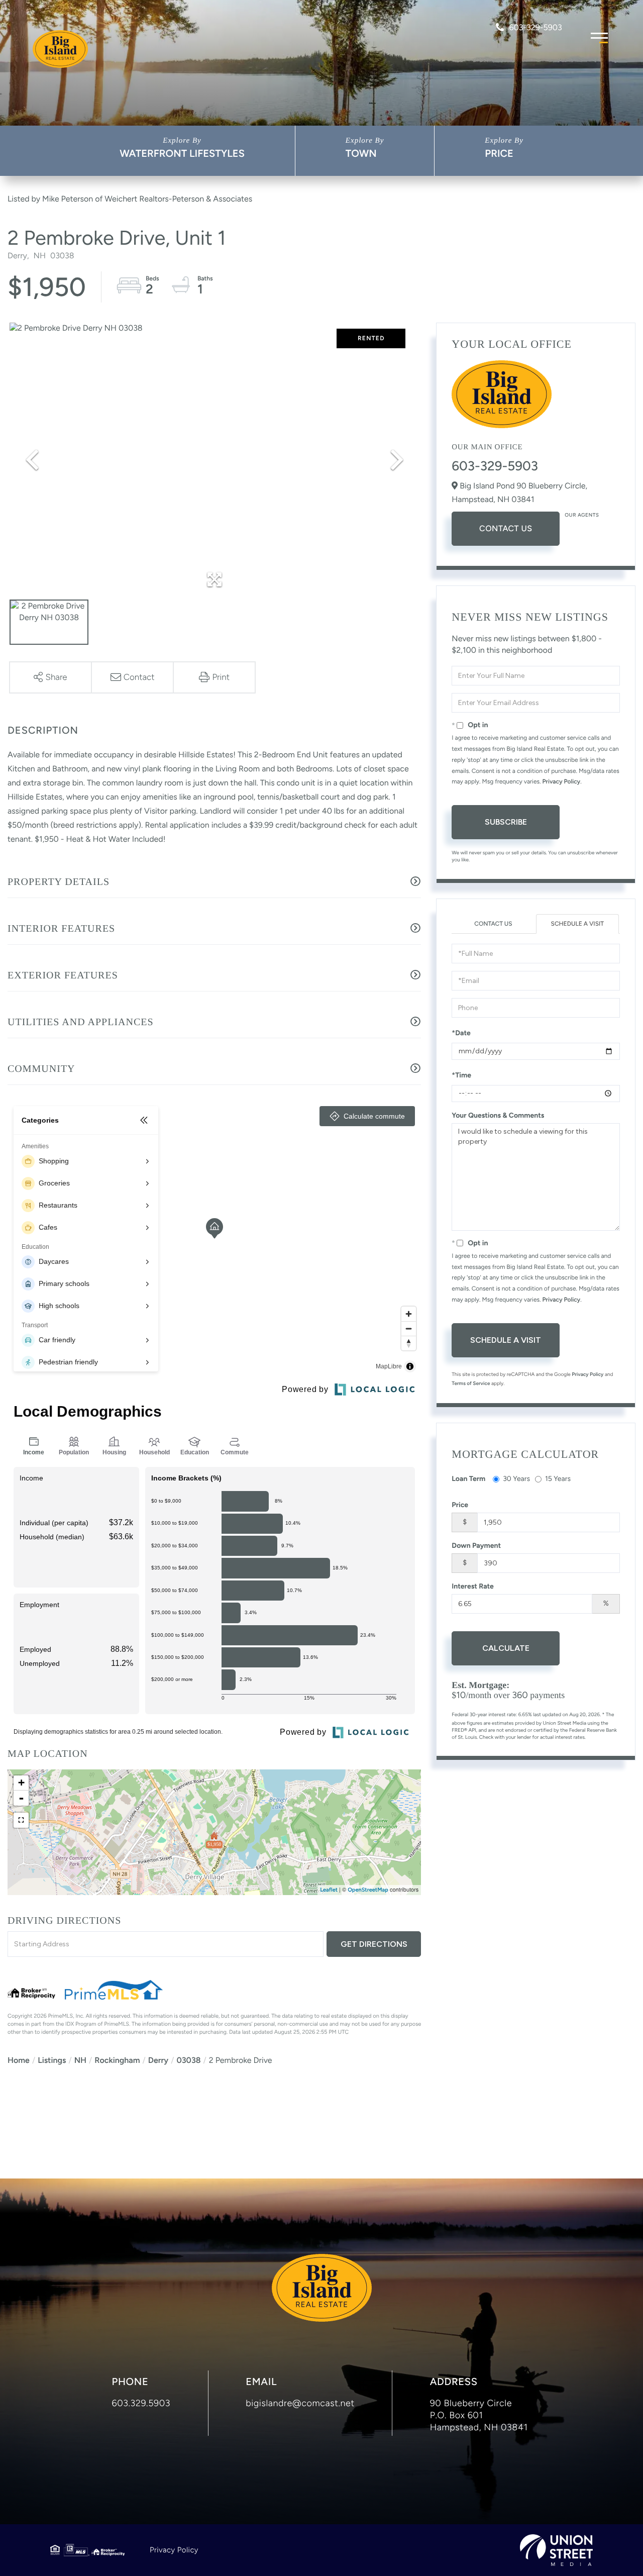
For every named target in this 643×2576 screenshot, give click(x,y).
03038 (188, 2060)
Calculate (506, 1648)
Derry (158, 2060)
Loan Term (468, 1479)
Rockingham (117, 2060)
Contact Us (506, 528)
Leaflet (329, 1890)
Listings (52, 2060)
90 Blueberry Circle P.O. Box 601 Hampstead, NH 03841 (479, 2415)
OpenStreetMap (368, 1890)
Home (19, 2060)
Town (361, 153)
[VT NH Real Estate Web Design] (556, 2550)
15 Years (558, 1479)
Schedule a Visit (577, 924)
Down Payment (476, 1546)
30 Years (516, 1479)
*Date (461, 1033)
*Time (461, 1075)
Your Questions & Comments (498, 1115)
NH (80, 2060)
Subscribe (506, 822)
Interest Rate (473, 1586)
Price (499, 153)
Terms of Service (471, 1383)
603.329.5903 (141, 2403)
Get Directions (374, 1944)
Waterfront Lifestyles (182, 153)
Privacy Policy (562, 781)
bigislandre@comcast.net (300, 2403)
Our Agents (582, 515)
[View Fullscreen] (21, 1820)
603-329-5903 (535, 27)
